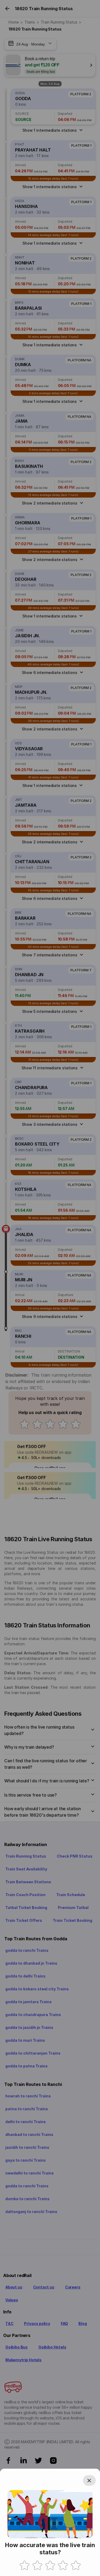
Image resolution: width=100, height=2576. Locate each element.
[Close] (89, 2480)
